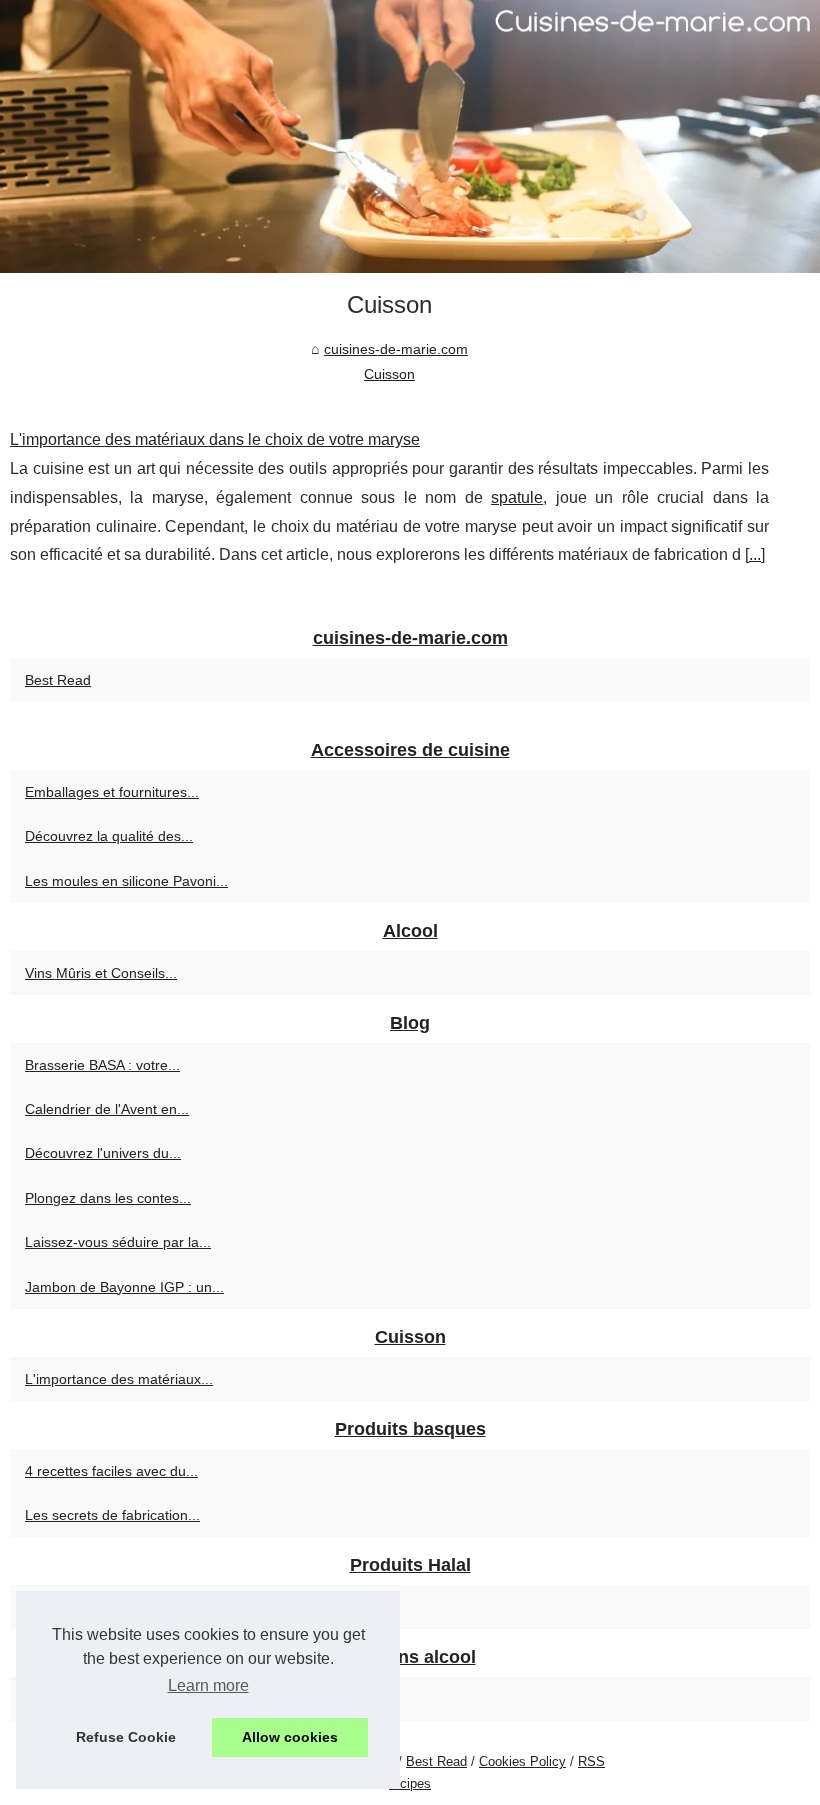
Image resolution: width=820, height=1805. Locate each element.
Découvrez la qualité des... (109, 836)
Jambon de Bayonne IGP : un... (124, 1287)
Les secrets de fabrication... (112, 1515)
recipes (410, 1783)
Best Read (58, 680)
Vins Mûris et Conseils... (101, 973)
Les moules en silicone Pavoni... (126, 881)
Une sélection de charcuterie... (121, 1607)
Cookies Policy (522, 1761)
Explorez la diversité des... (108, 1699)
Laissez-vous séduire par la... (118, 1242)
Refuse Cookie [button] (126, 1737)
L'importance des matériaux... (119, 1379)
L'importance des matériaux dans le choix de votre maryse (215, 439)
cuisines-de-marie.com (396, 349)
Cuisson (389, 374)
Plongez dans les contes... (108, 1198)
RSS (591, 1761)
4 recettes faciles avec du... (111, 1471)
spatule (517, 497)
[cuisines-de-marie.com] (410, 136)
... (755, 554)
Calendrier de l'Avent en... (107, 1109)
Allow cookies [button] (290, 1737)
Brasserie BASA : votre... (102, 1065)
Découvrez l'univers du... (103, 1153)
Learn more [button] (208, 1685)
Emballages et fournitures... (112, 792)
